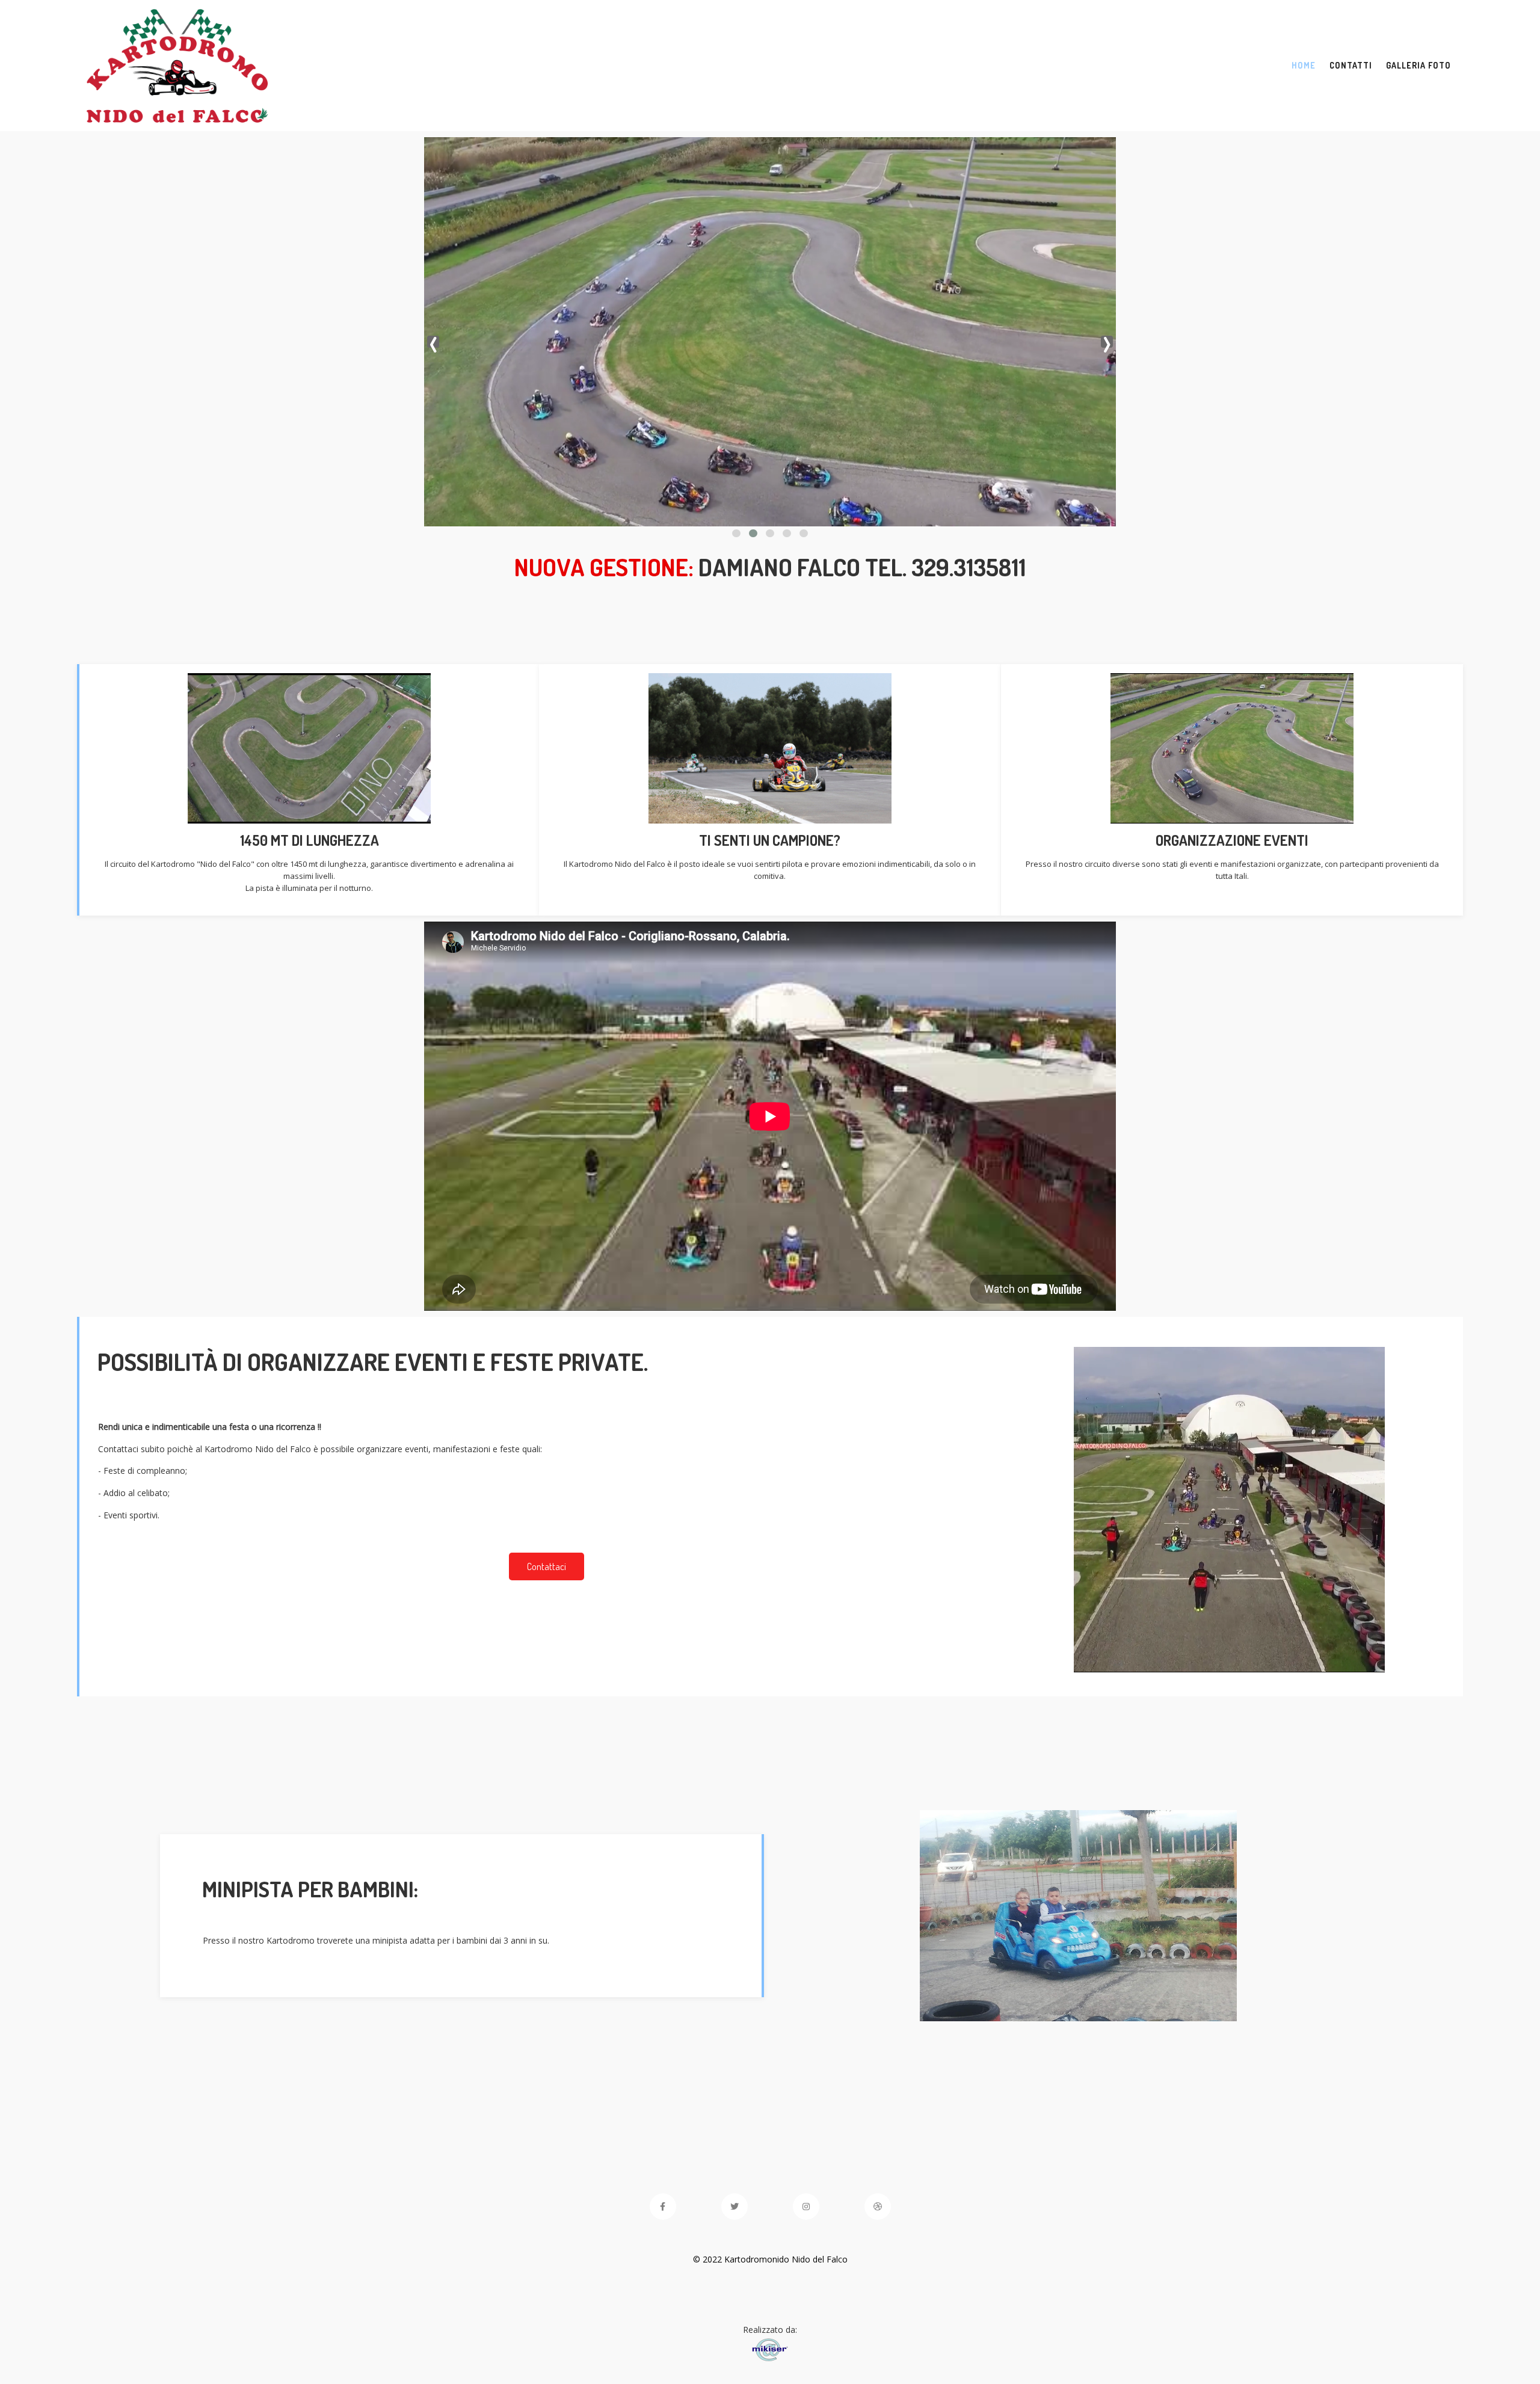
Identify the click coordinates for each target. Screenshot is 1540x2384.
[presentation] (433, 342)
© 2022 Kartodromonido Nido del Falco (770, 2259)
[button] (736, 533)
